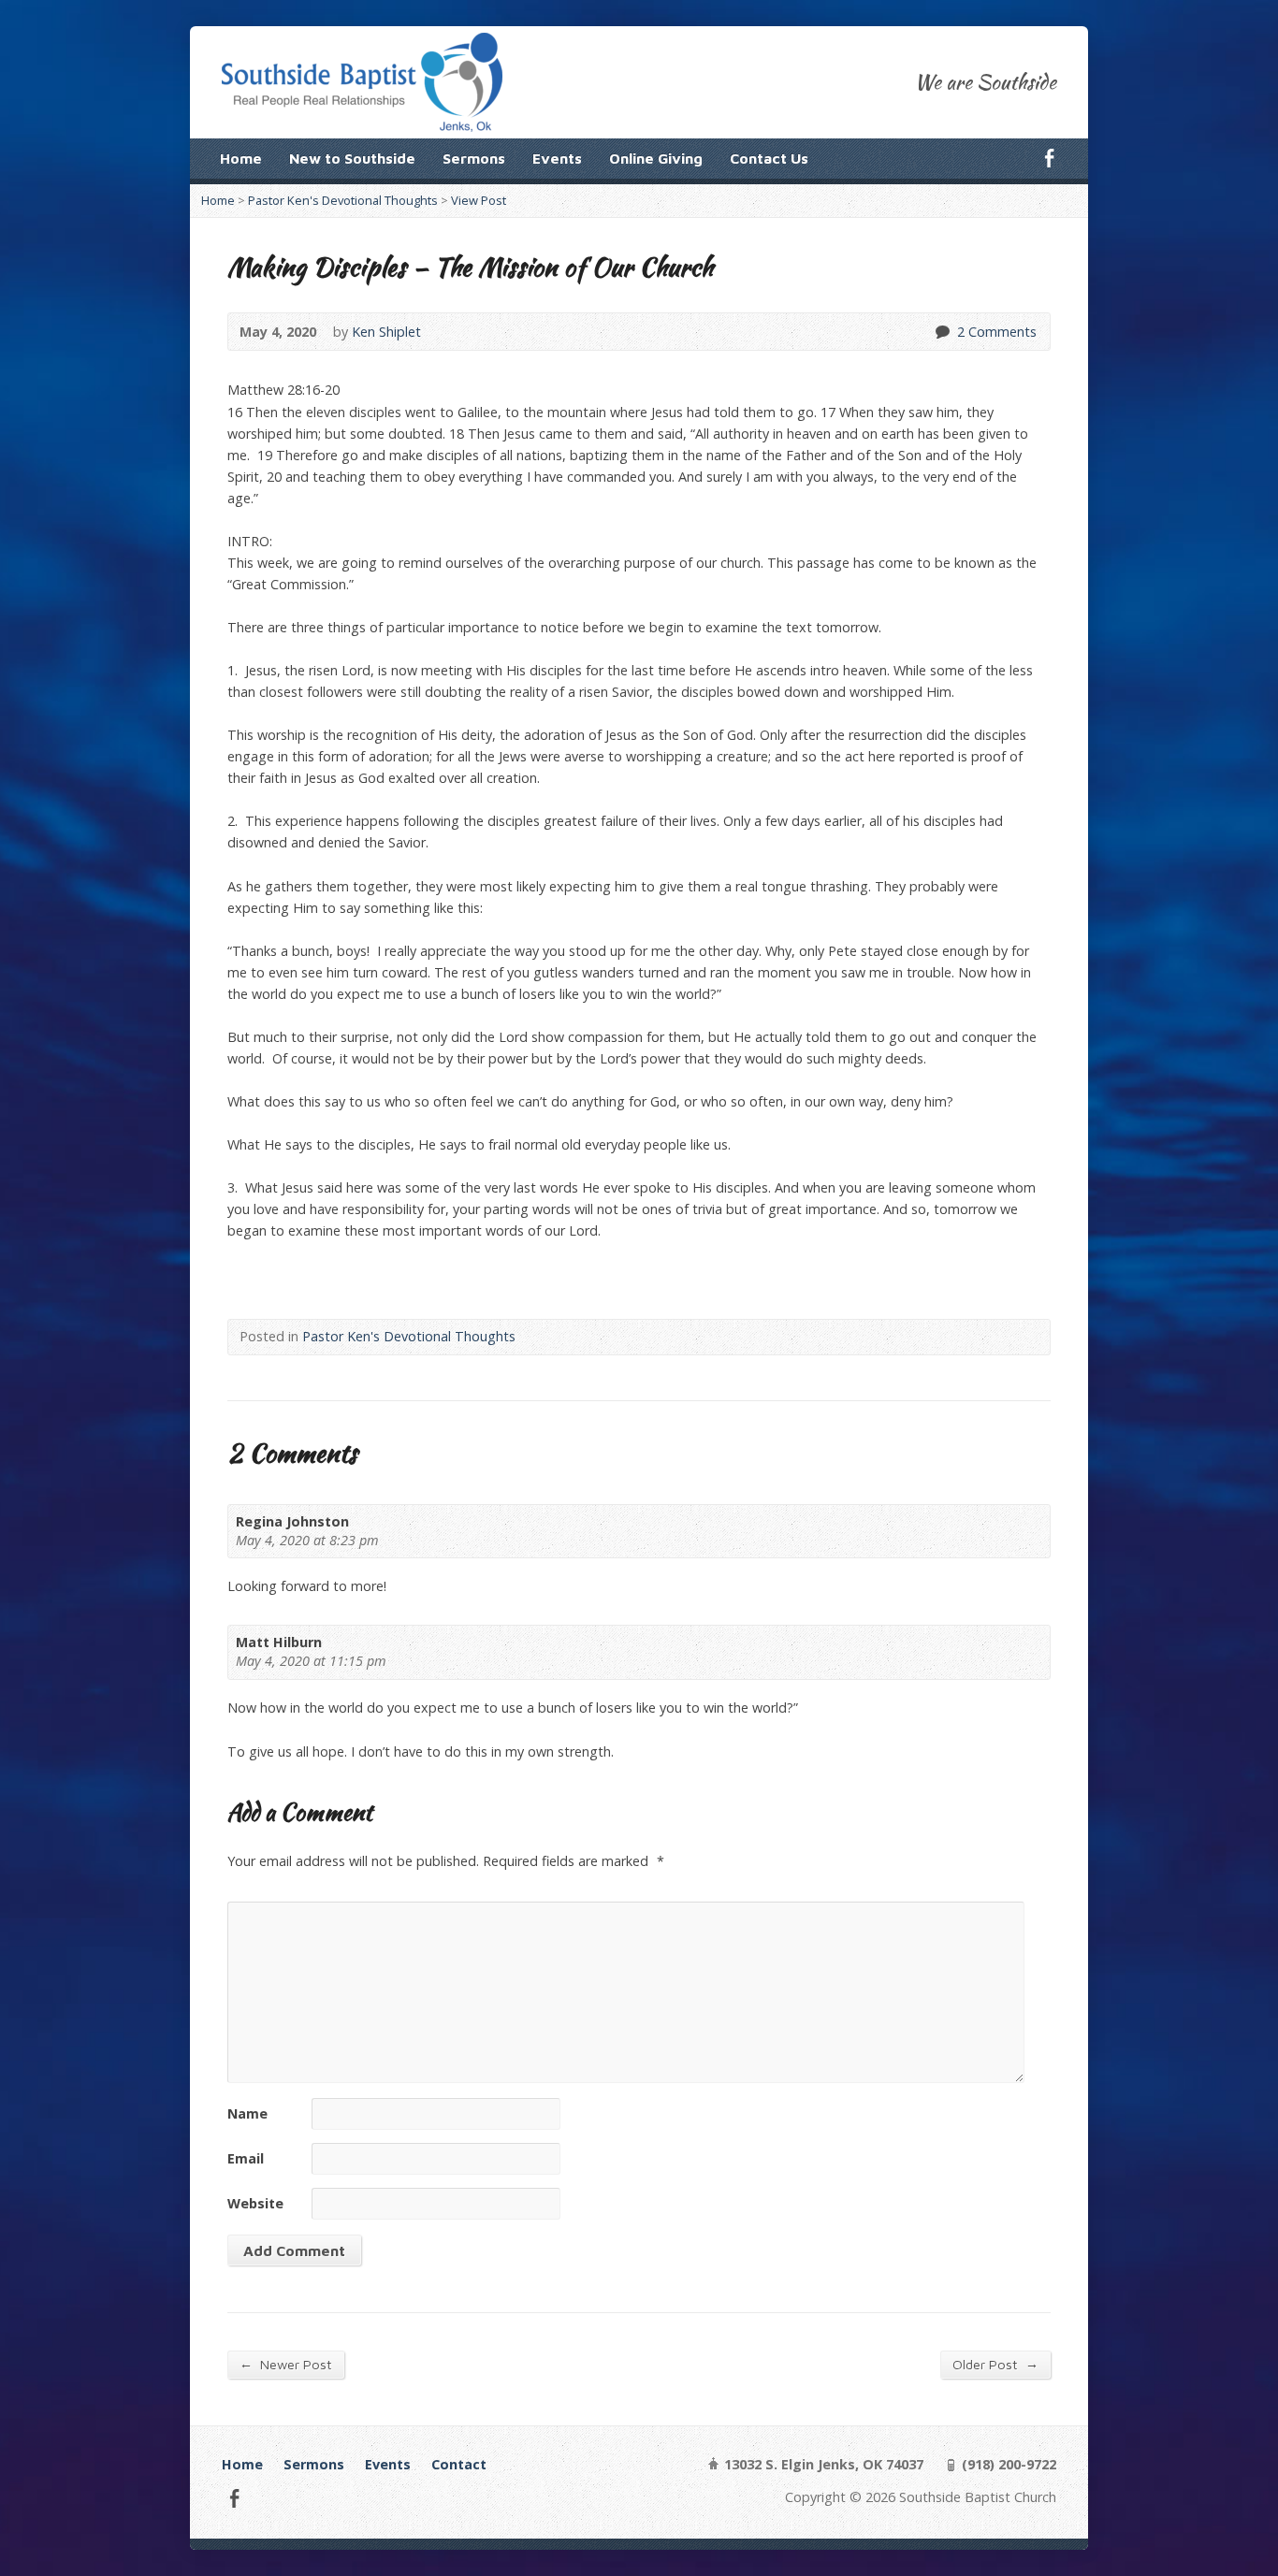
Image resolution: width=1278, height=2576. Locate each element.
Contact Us (769, 158)
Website (255, 2203)
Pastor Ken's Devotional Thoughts (343, 200)
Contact (459, 2464)
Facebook (1049, 158)
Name (247, 2113)
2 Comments (942, 332)
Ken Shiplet (386, 332)
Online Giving (656, 158)
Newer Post (286, 2364)
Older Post (995, 2364)
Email (246, 2158)
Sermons (474, 158)
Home (241, 158)
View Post (479, 200)
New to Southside (352, 158)
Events (557, 158)
